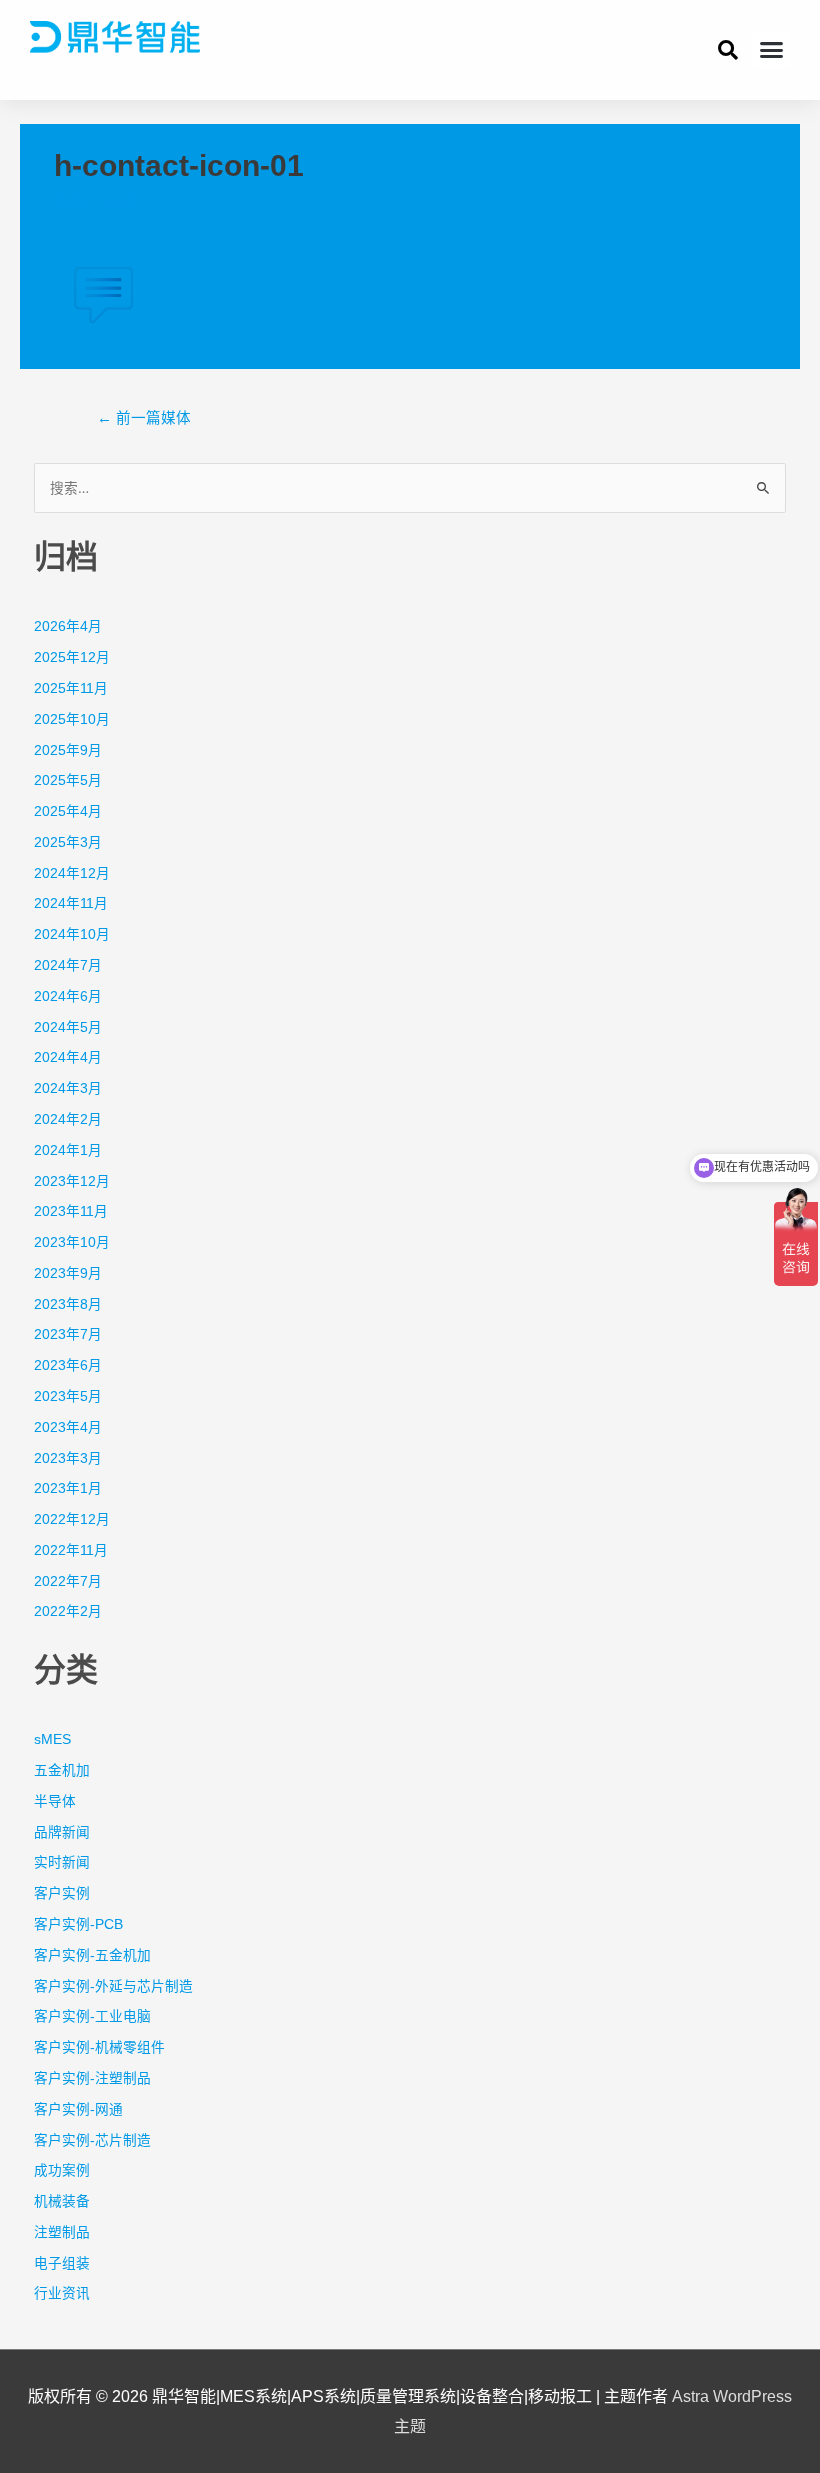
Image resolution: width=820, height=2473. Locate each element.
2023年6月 (68, 1365)
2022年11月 (71, 1550)
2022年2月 (68, 1611)
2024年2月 (68, 1119)
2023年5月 (68, 1396)
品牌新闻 (62, 1832)
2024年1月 (68, 1150)
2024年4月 (68, 1057)
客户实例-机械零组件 (99, 2047)
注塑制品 (62, 2232)
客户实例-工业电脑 (92, 2016)
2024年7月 (68, 965)
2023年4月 (68, 1427)
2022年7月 (68, 1581)
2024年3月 (68, 1088)
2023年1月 (68, 1488)
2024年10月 (72, 934)
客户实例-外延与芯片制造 (113, 1986)
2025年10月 (72, 719)
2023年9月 (68, 1273)
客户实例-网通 (78, 2109)
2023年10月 (72, 1242)
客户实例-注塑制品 (92, 2078)
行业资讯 (62, 2293)
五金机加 (62, 1770)
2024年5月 (68, 1027)
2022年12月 (72, 1519)
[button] (772, 50)
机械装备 (62, 2201)
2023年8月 (68, 1304)
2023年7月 (68, 1334)
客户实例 (62, 1893)
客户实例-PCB (78, 1924)
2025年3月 (68, 842)
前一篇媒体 (144, 418)
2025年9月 (68, 750)
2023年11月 (71, 1211)
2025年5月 (68, 780)
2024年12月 (72, 873)
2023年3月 (68, 1458)
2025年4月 (68, 811)
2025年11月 (71, 688)
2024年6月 (68, 996)
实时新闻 (62, 1862)
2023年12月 (72, 1181)
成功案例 (62, 2170)
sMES (52, 1739)
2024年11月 (71, 903)
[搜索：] (410, 488)
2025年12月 (72, 657)
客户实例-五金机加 (92, 1955)
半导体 (55, 1801)
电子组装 (62, 2263)
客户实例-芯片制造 (92, 2140)
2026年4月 (68, 626)
